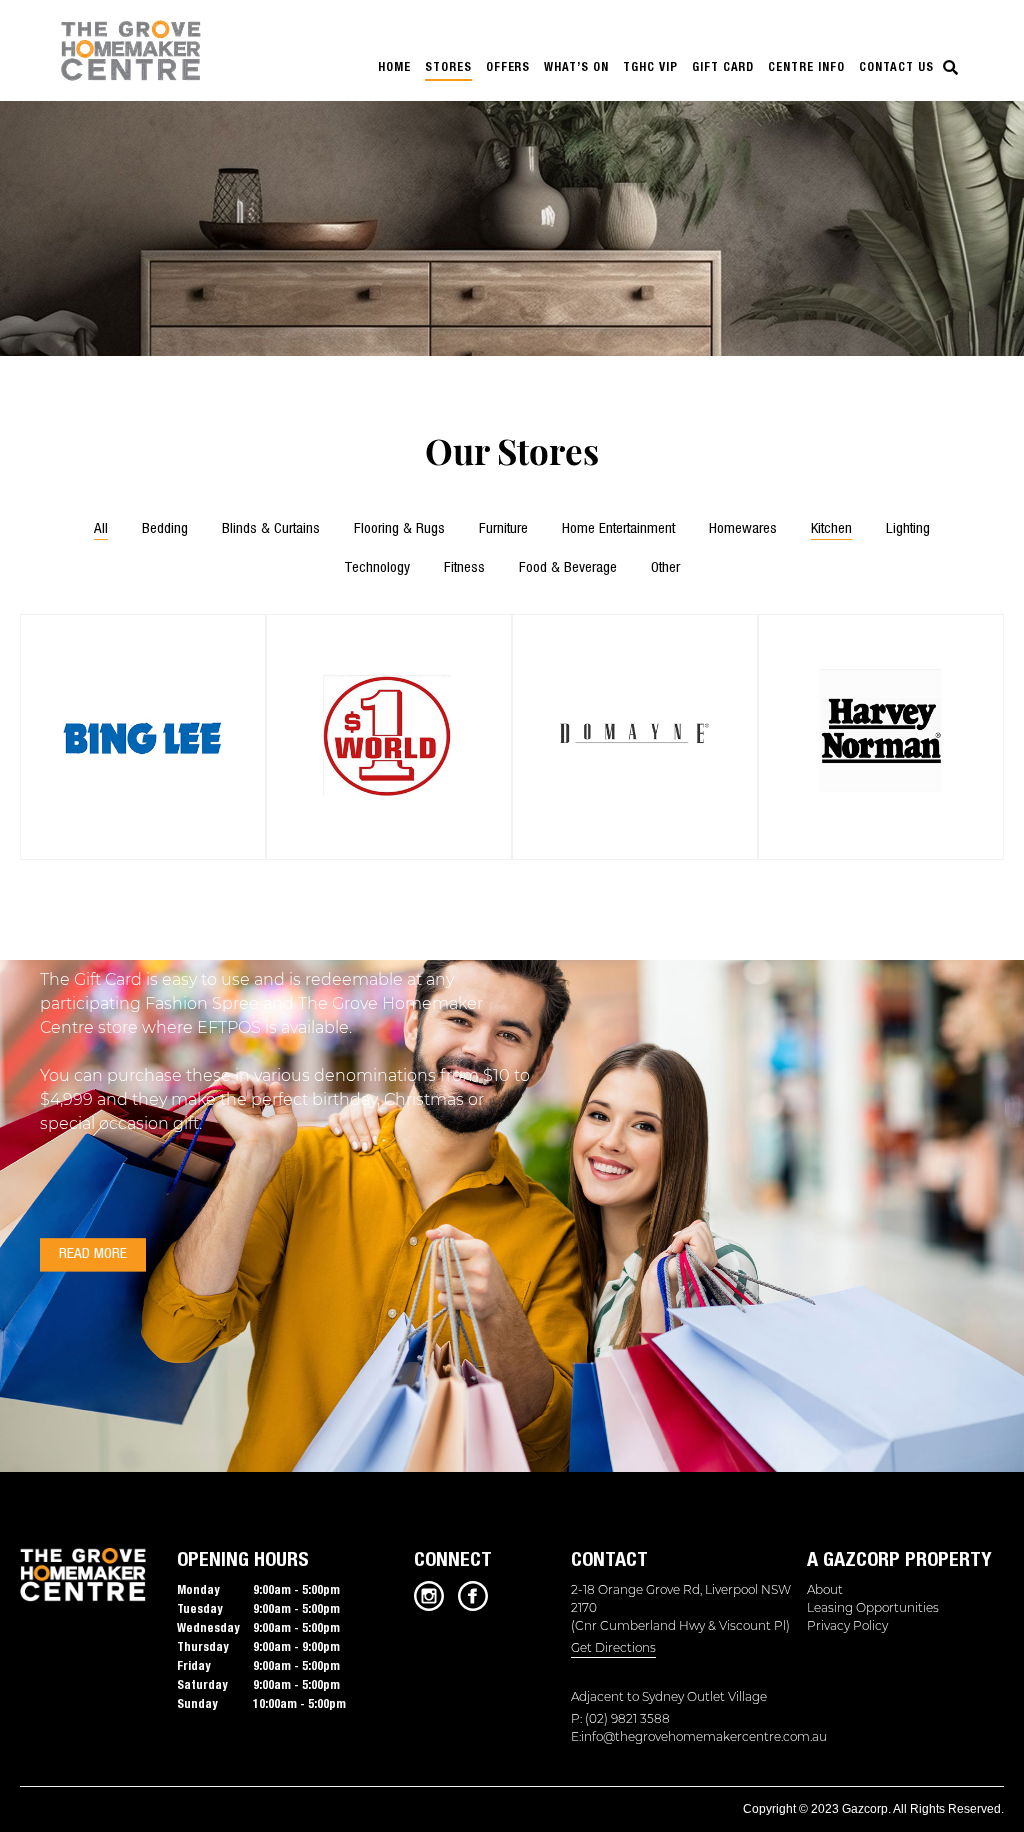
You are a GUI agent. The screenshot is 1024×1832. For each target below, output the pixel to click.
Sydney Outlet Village (704, 1696)
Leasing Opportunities (873, 1607)
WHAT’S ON (576, 66)
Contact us (896, 66)
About (825, 1589)
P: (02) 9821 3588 (620, 1718)
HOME (394, 66)
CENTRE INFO (806, 66)
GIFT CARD (723, 66)
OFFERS (508, 66)
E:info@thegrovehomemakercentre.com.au (686, 1736)
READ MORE (93, 1254)
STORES (448, 66)
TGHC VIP (650, 66)
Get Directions (613, 1647)
